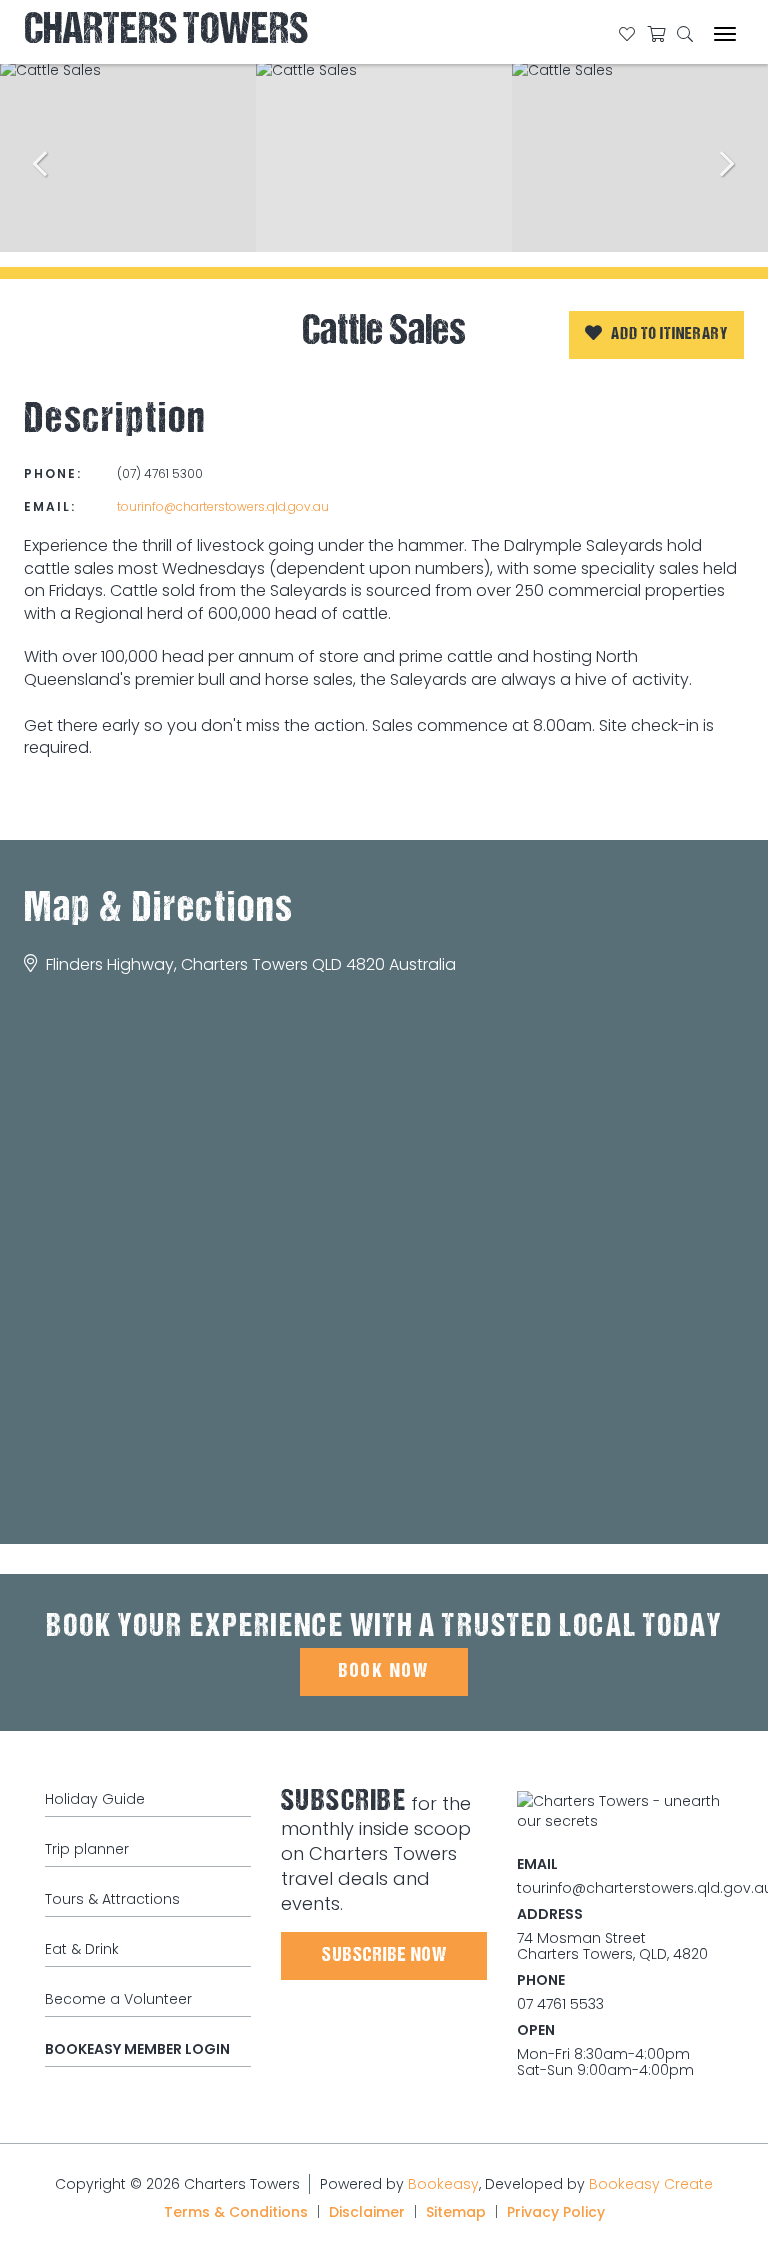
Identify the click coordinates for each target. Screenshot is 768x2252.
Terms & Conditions (236, 2212)
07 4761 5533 (560, 2004)
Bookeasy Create (651, 2184)
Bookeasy (443, 2184)
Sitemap (456, 2212)
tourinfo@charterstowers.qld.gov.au (223, 506)
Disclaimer (367, 2212)
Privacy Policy (556, 2212)
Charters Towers (166, 32)
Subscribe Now (384, 1956)
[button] (656, 335)
